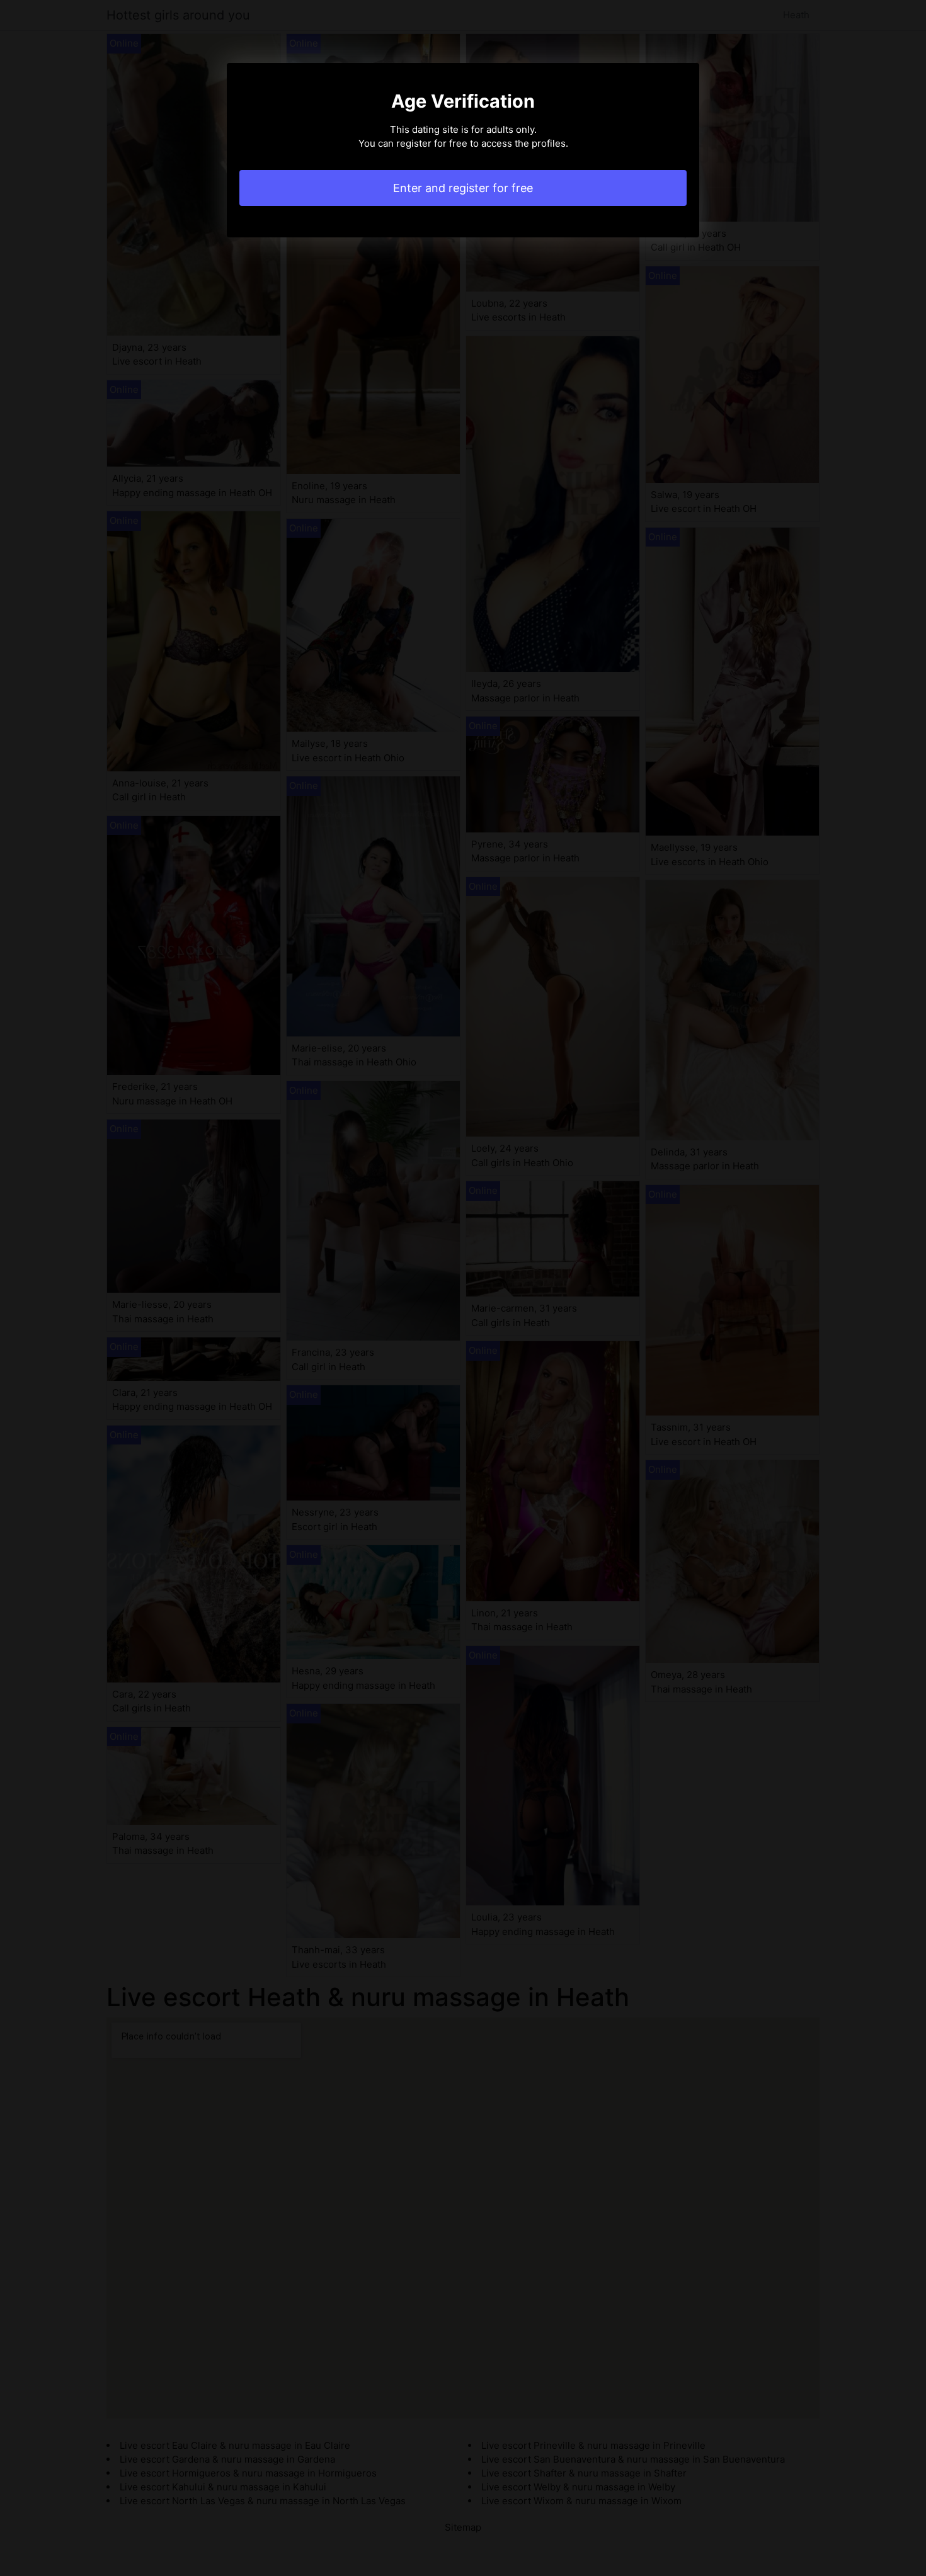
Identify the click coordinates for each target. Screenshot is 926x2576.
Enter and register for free (463, 188)
